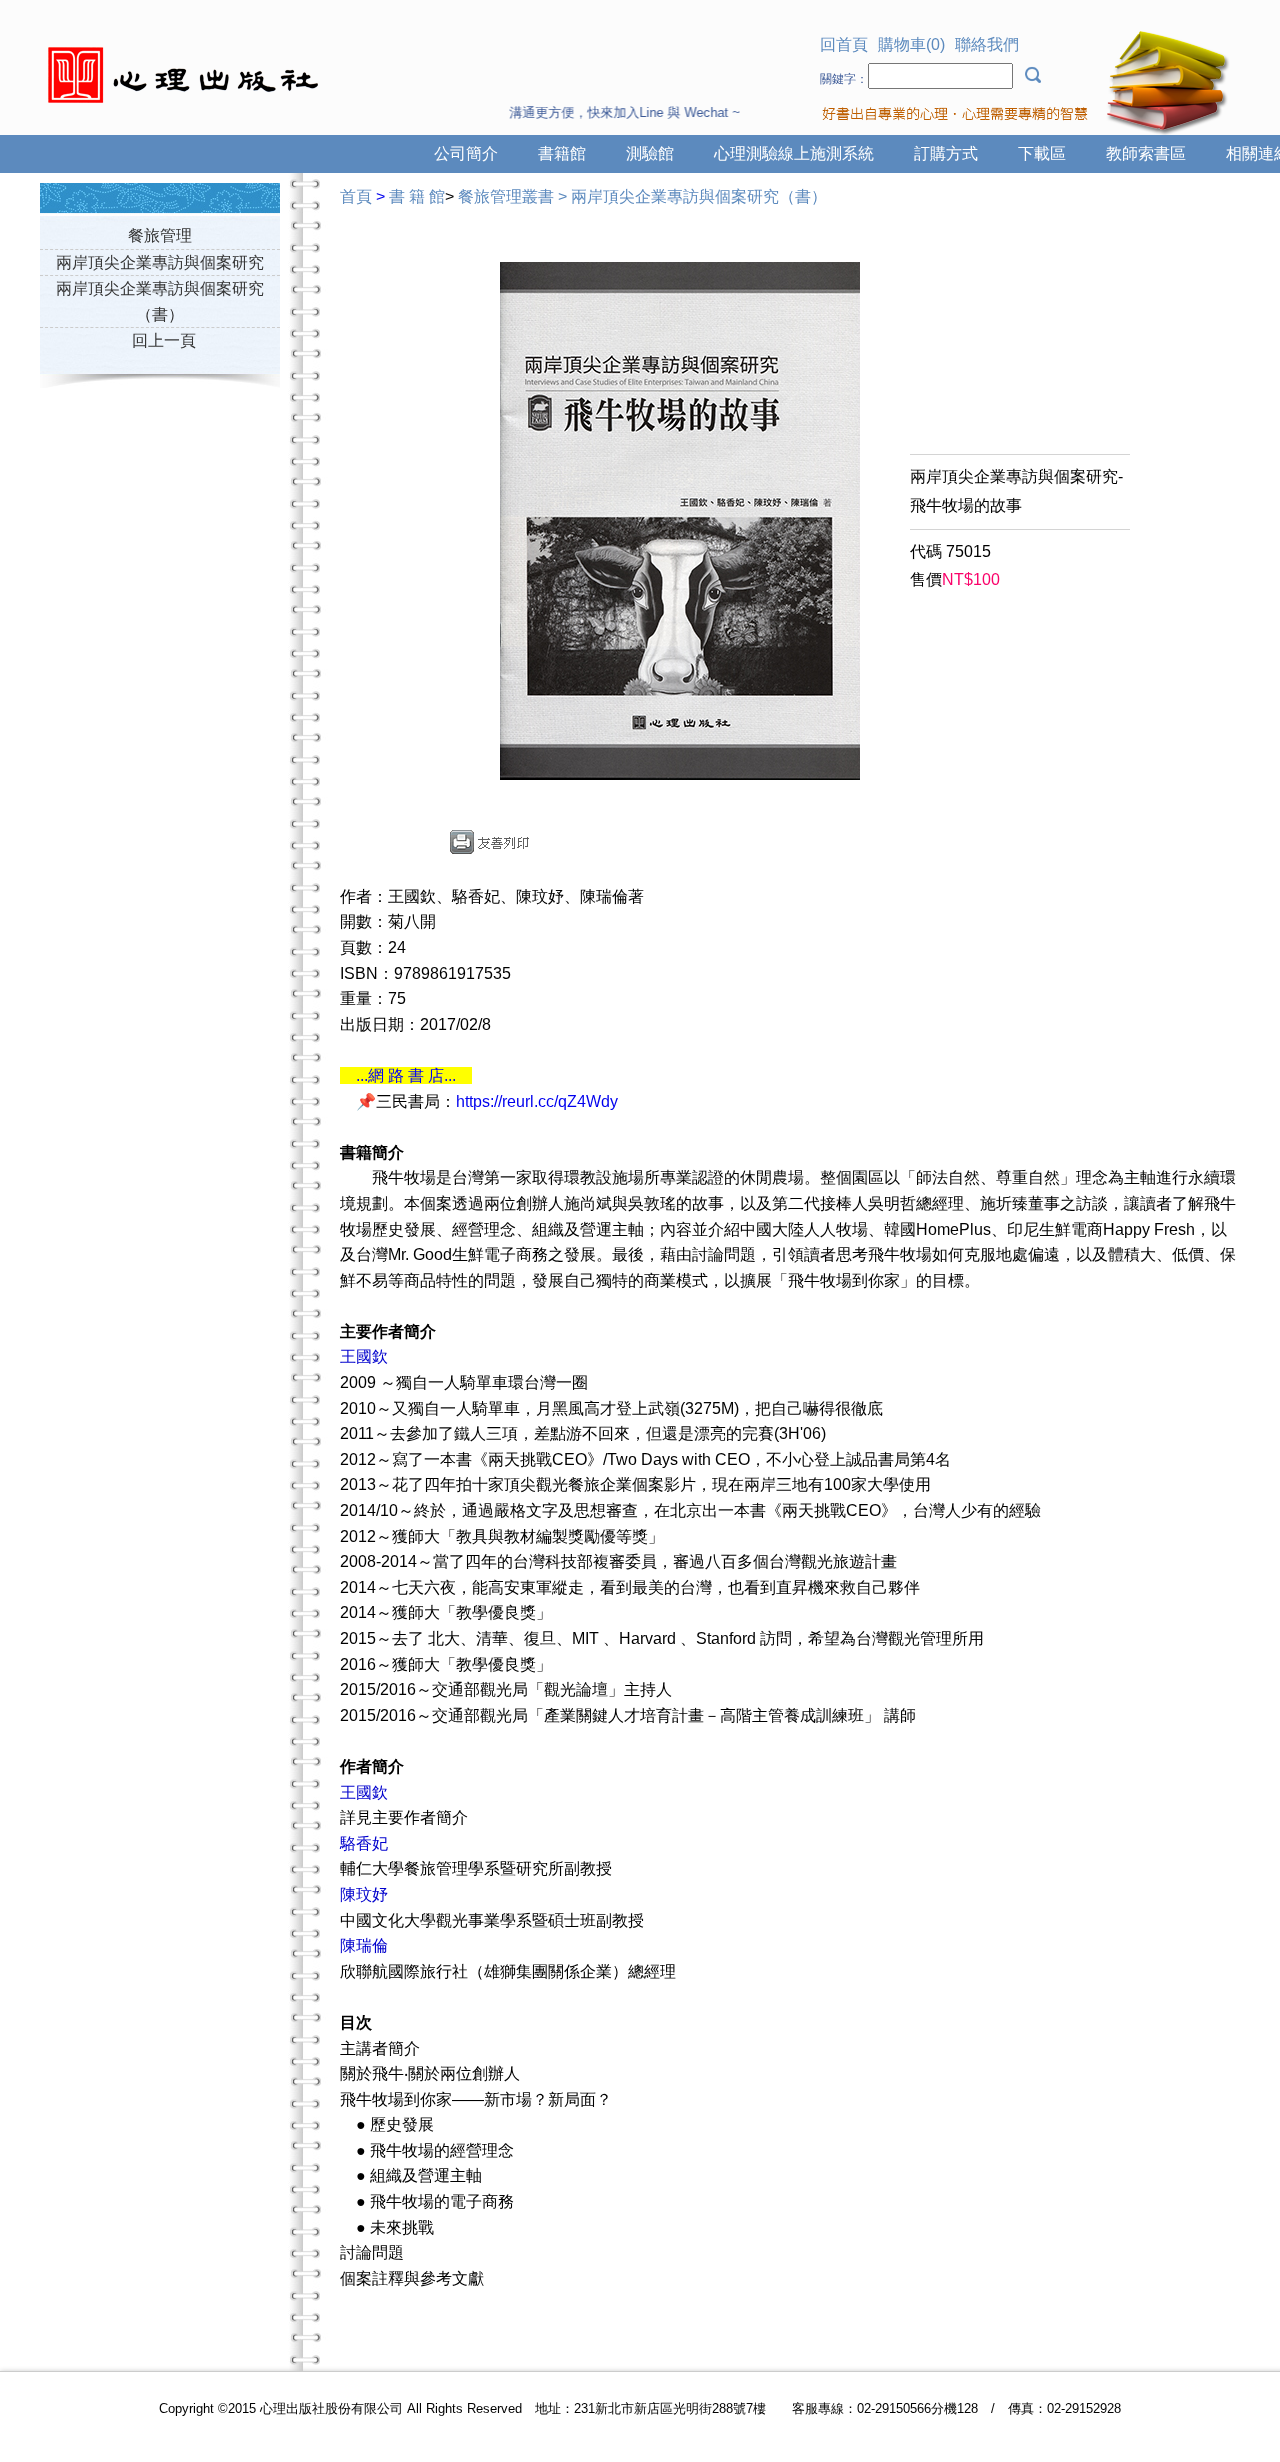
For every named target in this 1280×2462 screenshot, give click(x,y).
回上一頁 (164, 340)
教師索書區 (1146, 153)
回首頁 (844, 44)
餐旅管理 (160, 235)
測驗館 (650, 153)
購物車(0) (911, 44)
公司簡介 (466, 153)
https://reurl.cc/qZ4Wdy (537, 1101)
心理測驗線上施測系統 (794, 153)
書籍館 (562, 153)
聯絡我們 (987, 44)
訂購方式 (946, 153)
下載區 (1042, 153)
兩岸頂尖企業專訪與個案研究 (160, 262)
